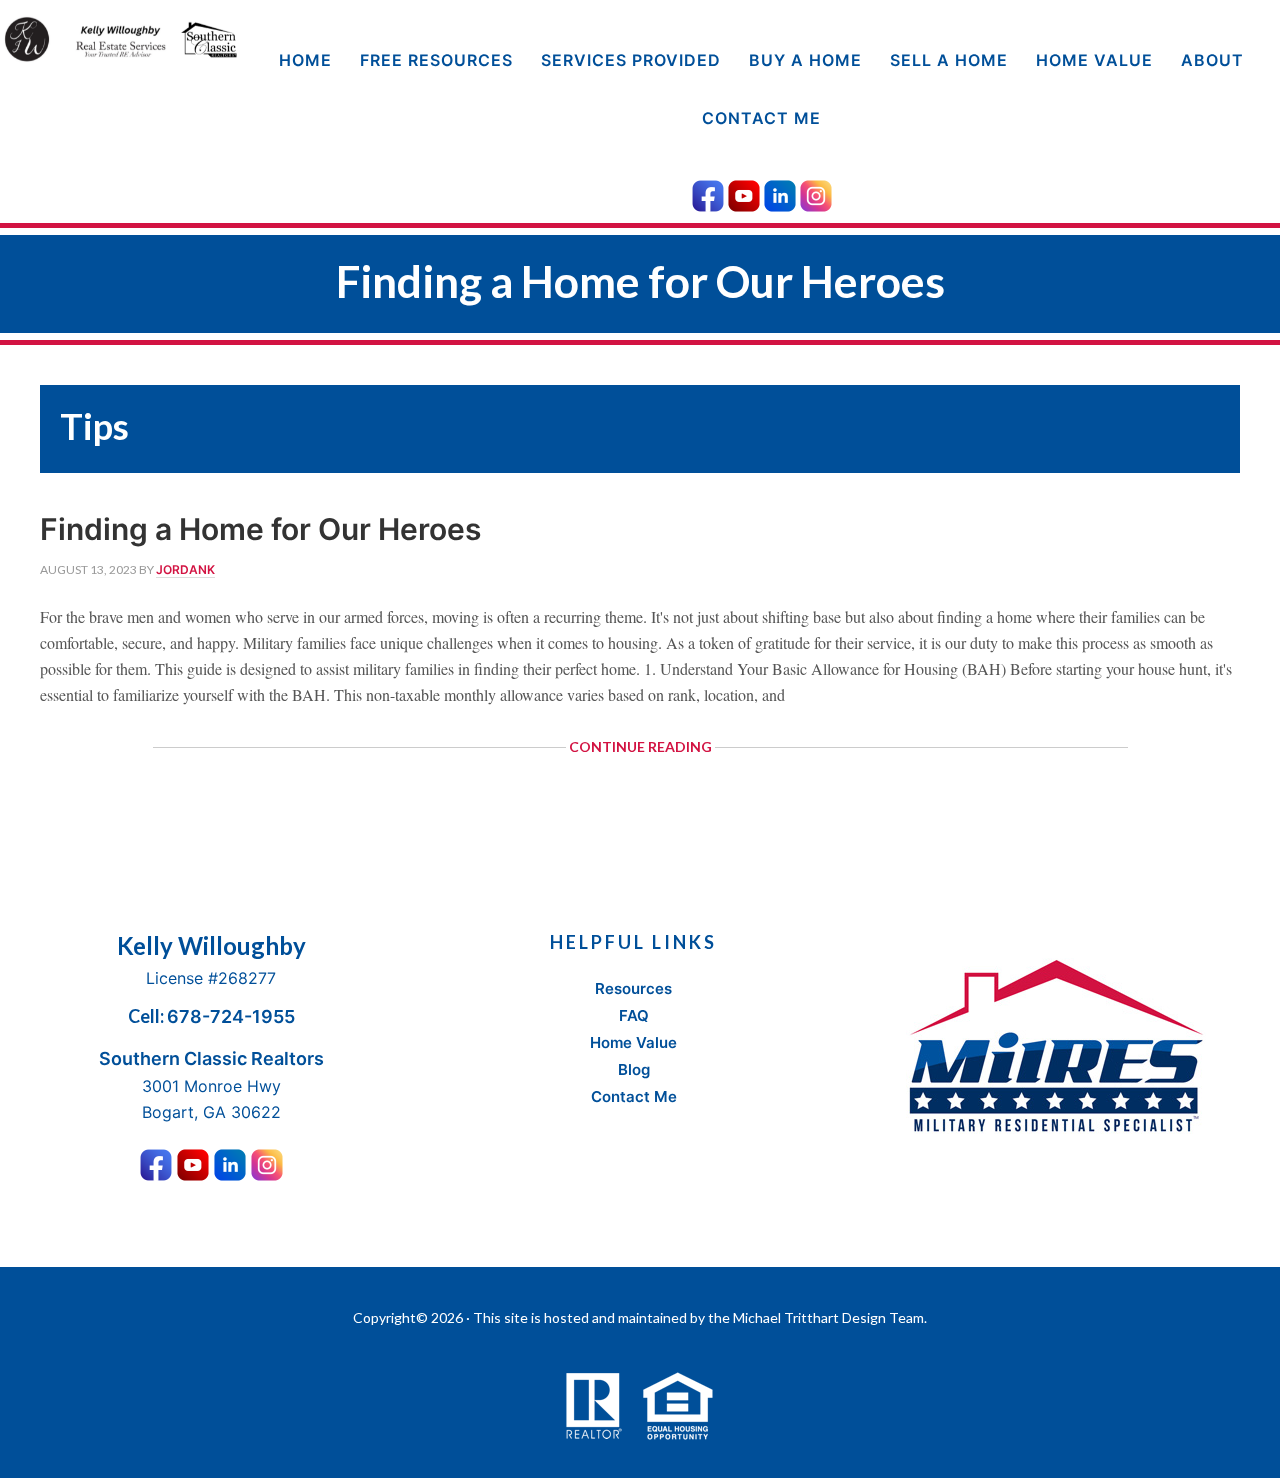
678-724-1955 (231, 1016)
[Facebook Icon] (708, 193)
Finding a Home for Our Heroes (260, 529)
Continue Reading (670, 752)
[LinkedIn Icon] (780, 193)
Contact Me (634, 1096)
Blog (634, 1069)
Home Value (633, 1042)
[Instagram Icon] (816, 193)
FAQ (634, 1015)
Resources (633, 988)
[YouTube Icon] (744, 193)
